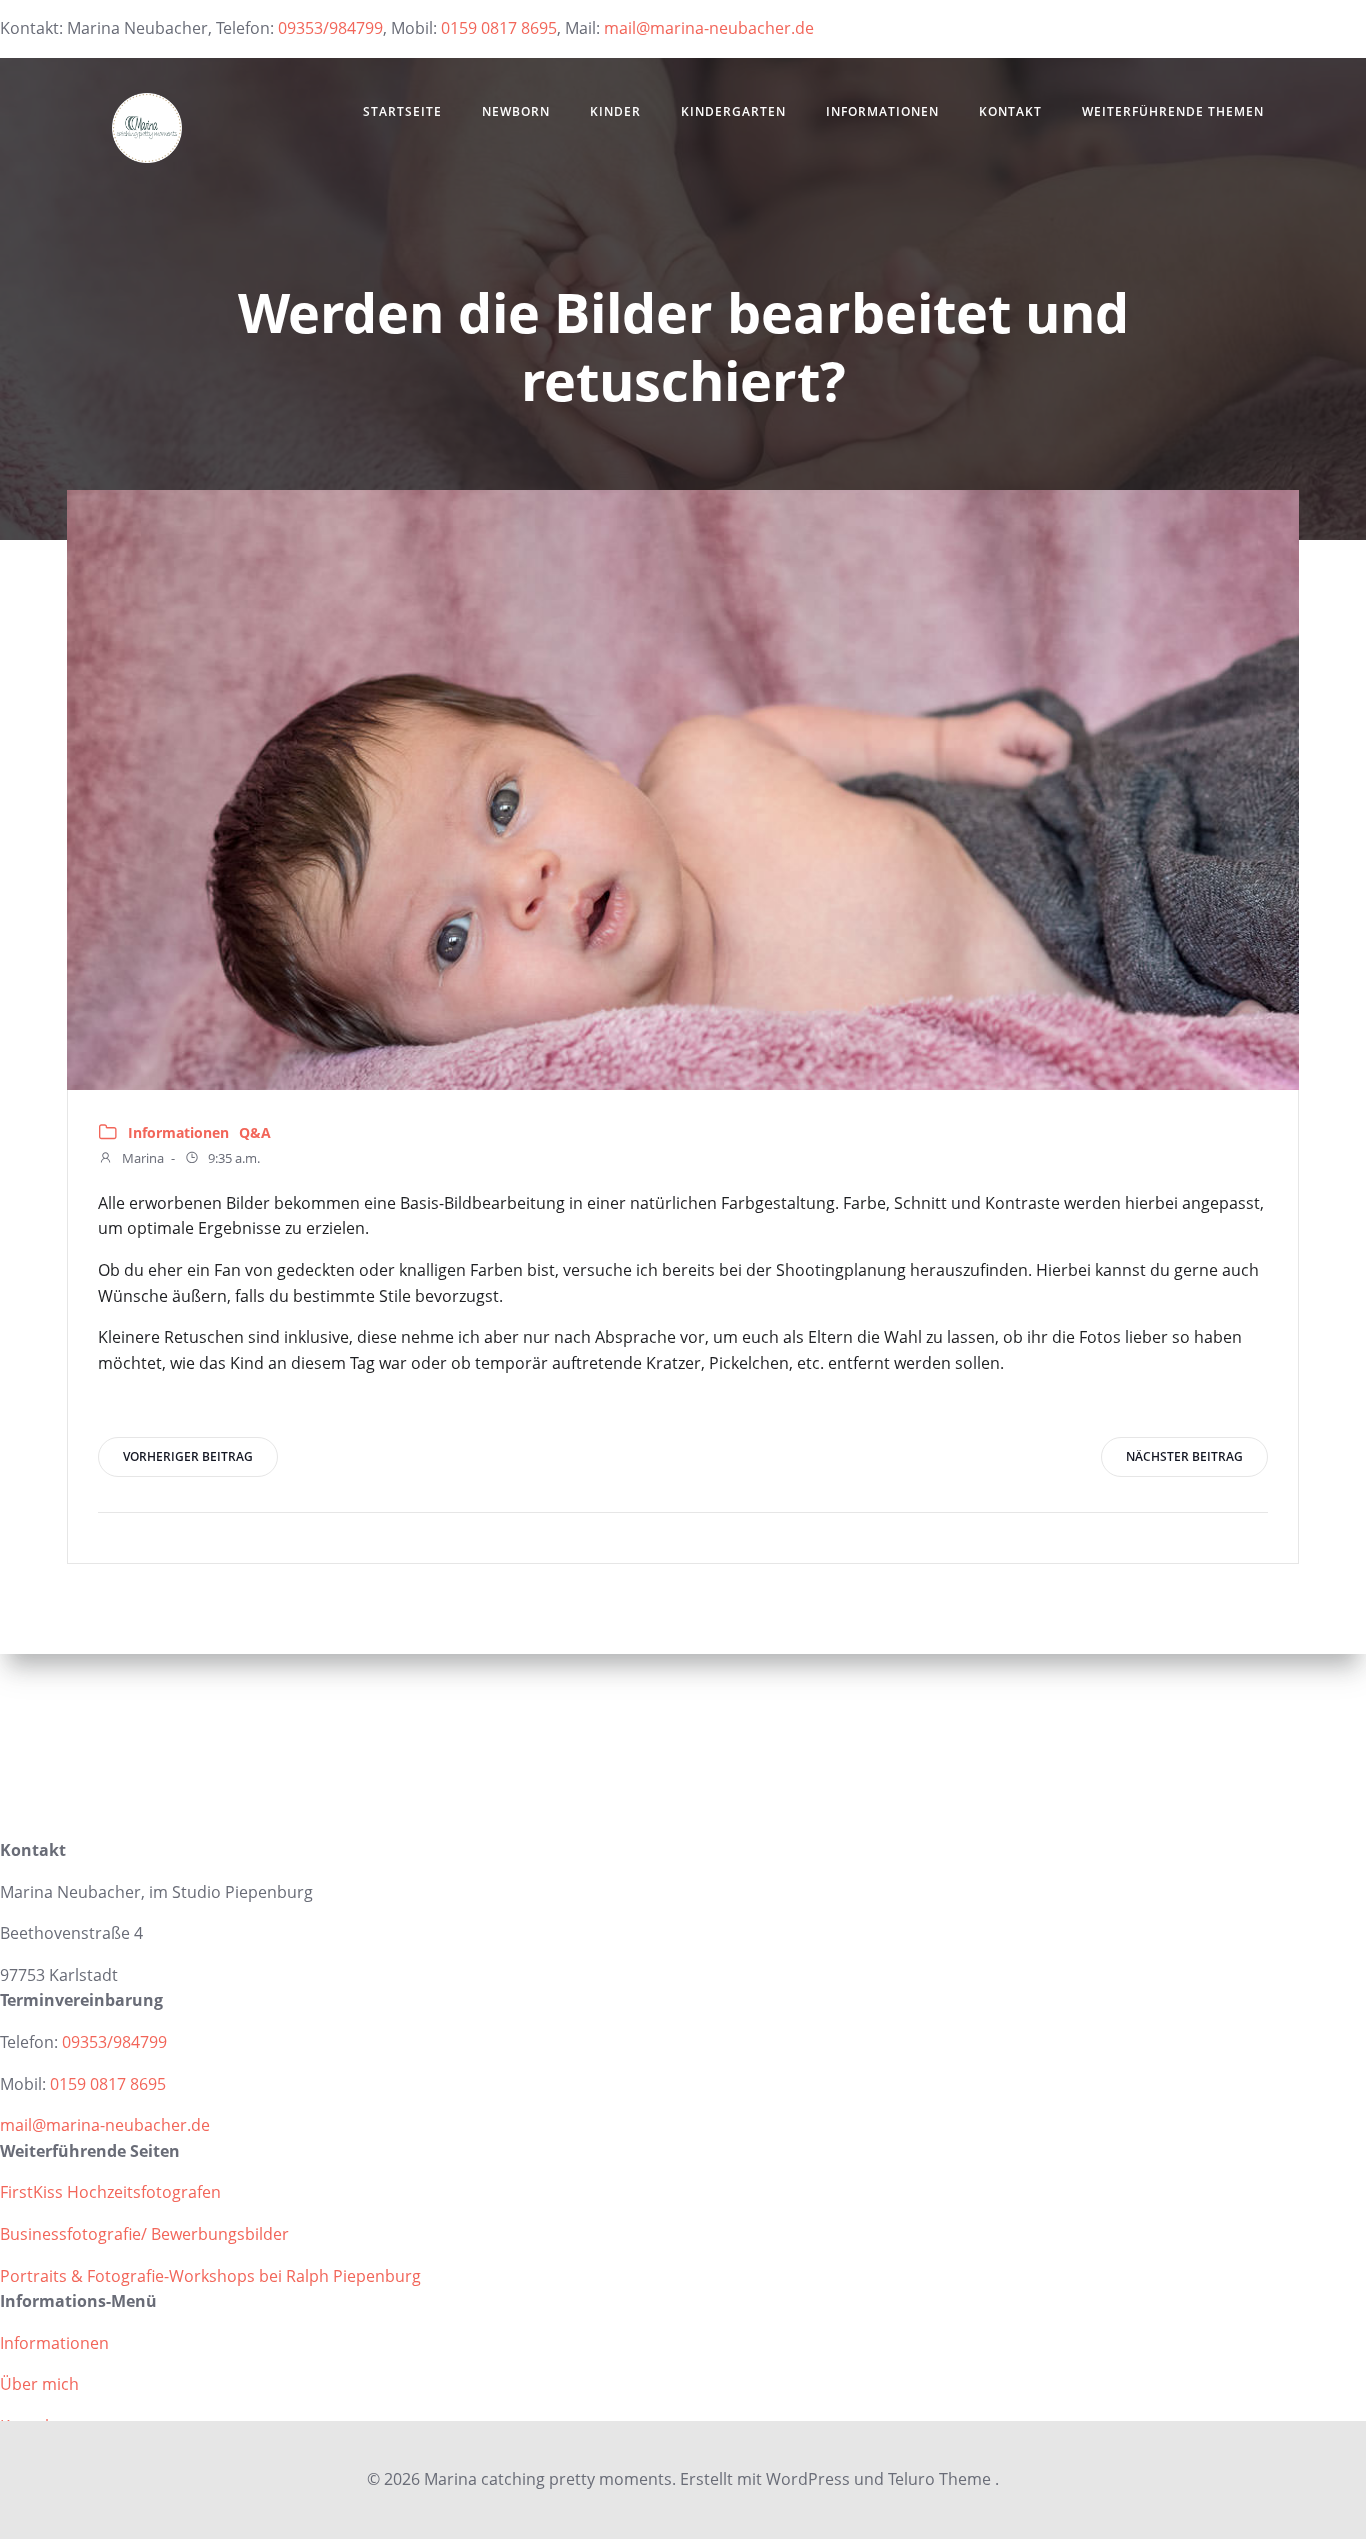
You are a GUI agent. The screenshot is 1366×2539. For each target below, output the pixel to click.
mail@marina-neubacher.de (709, 28)
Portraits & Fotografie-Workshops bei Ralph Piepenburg (210, 2276)
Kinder (615, 111)
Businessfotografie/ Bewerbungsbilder (144, 2234)
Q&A (255, 1132)
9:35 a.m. (232, 1158)
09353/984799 (330, 28)
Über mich (39, 2384)
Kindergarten (733, 111)
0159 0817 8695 (499, 28)
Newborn (516, 111)
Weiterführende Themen (1173, 111)
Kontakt (1010, 111)
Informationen (882, 111)
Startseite (402, 111)
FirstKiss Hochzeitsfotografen (110, 2192)
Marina (141, 1158)
